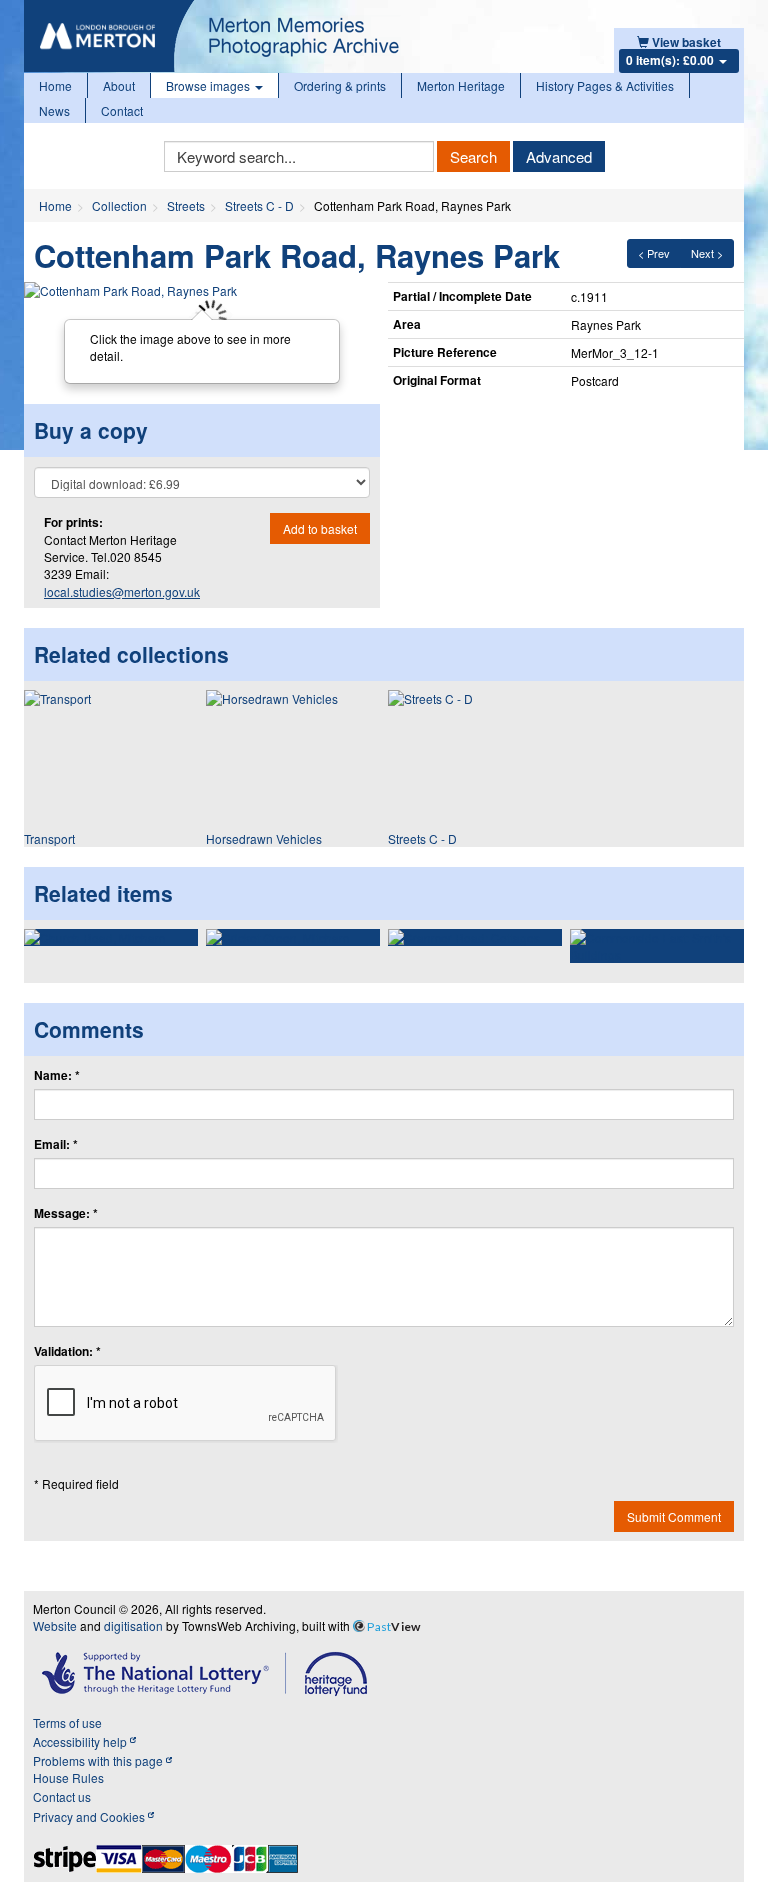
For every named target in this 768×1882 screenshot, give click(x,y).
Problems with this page (99, 1760)
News (54, 110)
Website (55, 1625)
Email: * (56, 1144)
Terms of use (67, 1722)
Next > (707, 253)
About (119, 85)
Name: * (57, 1075)
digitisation (133, 1625)
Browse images (209, 85)
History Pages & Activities (605, 85)
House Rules (68, 1777)
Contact (122, 110)
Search (473, 156)
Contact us (62, 1796)
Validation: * (67, 1351)
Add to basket (320, 528)
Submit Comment (674, 1516)
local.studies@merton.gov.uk (122, 591)
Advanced (559, 156)
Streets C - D (259, 205)
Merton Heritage (461, 85)
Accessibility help (81, 1741)
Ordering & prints (340, 85)
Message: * (66, 1213)
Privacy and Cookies (90, 1816)
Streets (186, 205)
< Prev (654, 253)
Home (55, 85)
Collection (119, 205)
